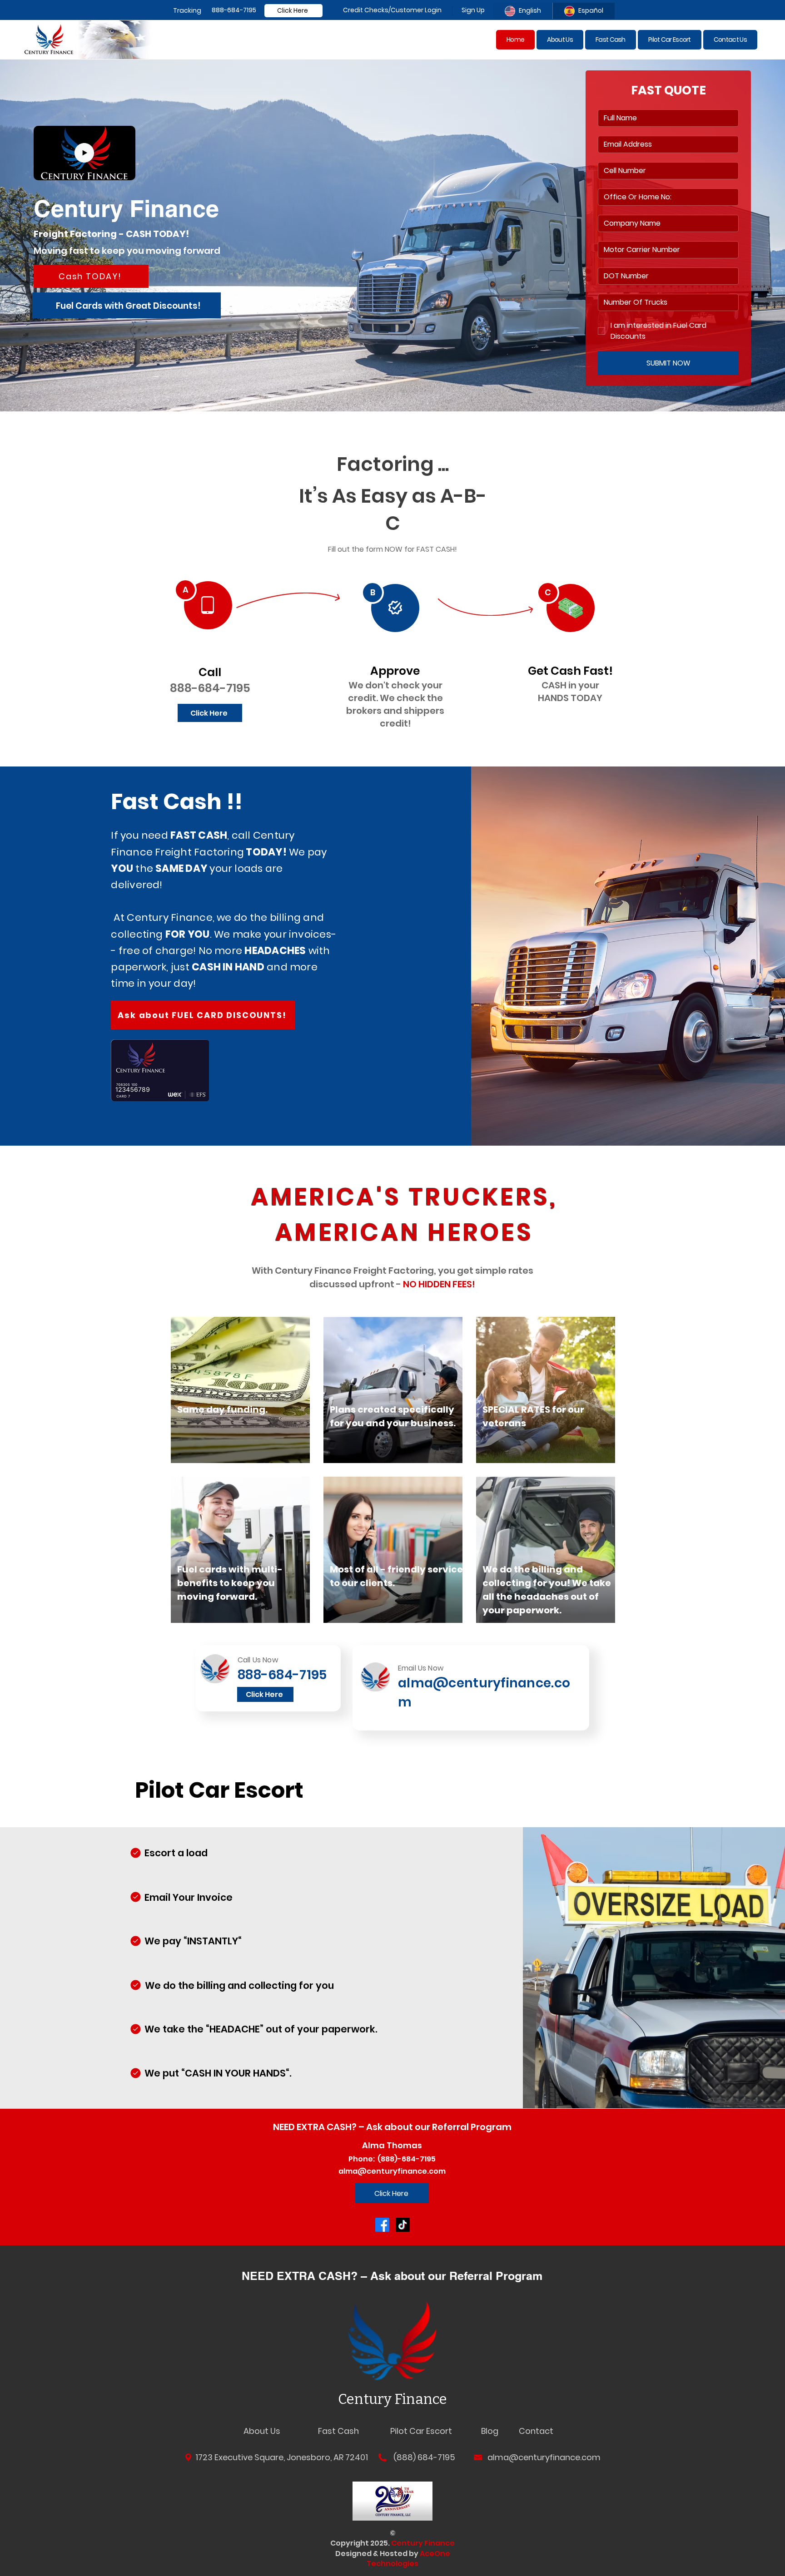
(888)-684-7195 (405, 2159)
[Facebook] (382, 2225)
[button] (124, 170)
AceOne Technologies (408, 2559)
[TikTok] (403, 2225)
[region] (404, 1215)
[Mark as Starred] (135, 1853)
